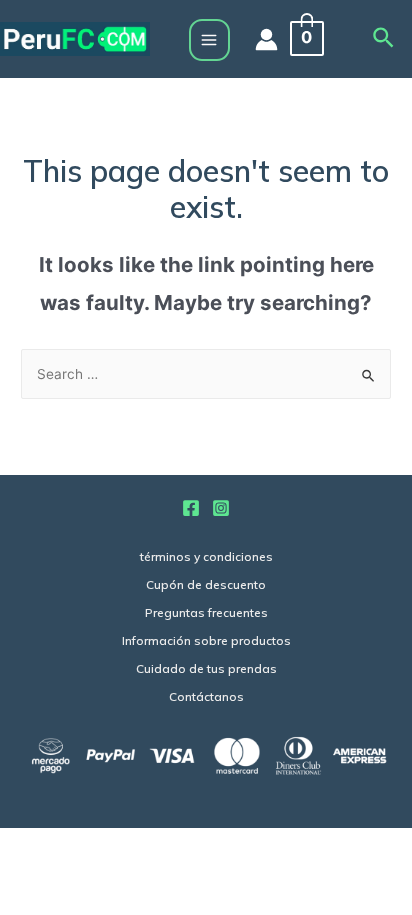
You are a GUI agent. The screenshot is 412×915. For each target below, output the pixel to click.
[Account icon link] (266, 39)
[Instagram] (221, 508)
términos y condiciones (206, 556)
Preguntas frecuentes (206, 612)
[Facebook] (191, 508)
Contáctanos (206, 696)
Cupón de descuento (206, 584)
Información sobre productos (206, 640)
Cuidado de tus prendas (206, 668)
